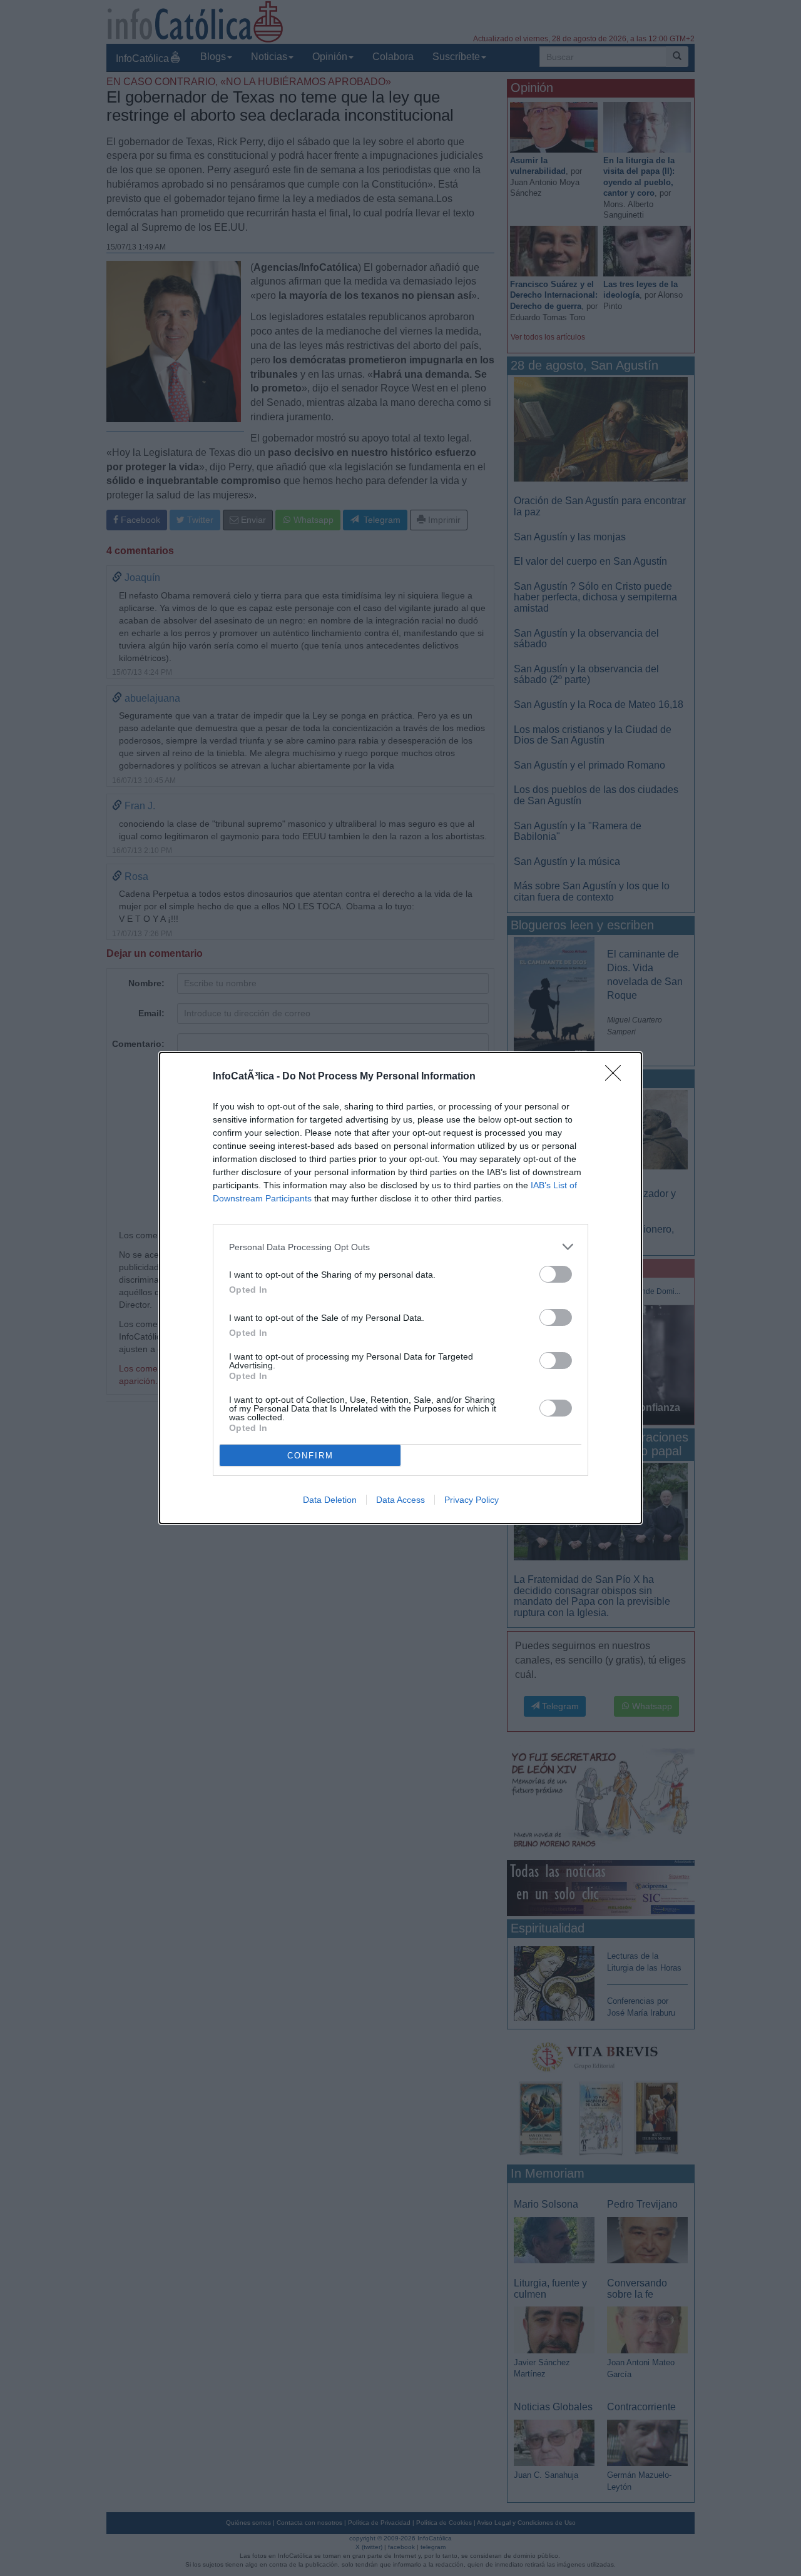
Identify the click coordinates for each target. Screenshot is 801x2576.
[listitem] (400, 1247)
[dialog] (400, 1288)
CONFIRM (310, 1456)
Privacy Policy (472, 1500)
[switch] (556, 1274)
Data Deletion (330, 1500)
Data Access (400, 1500)
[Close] (617, 1077)
